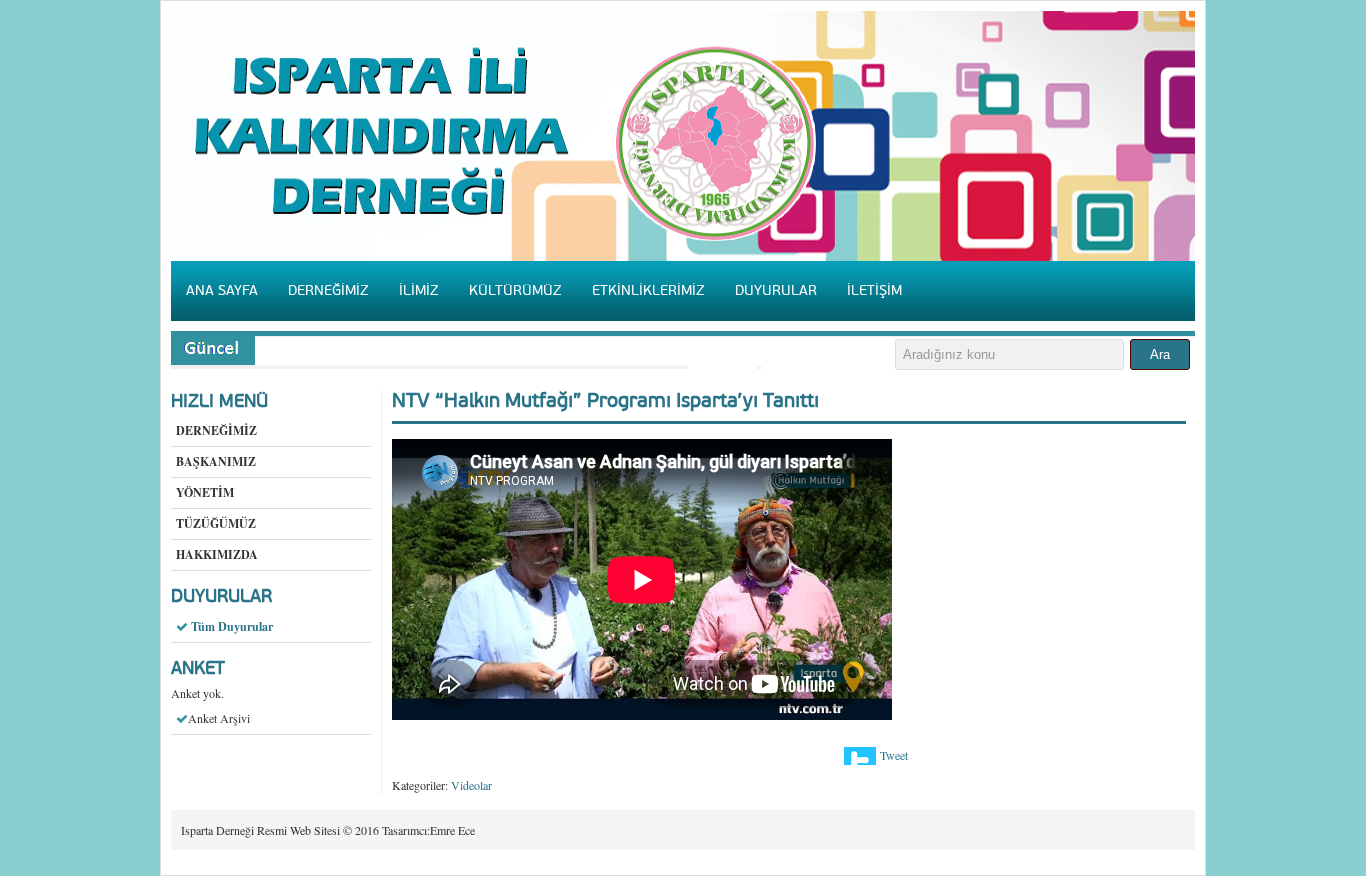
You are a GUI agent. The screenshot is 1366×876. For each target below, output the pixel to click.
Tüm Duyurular (232, 626)
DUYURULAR (776, 290)
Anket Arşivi (219, 718)
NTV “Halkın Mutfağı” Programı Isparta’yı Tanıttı (605, 401)
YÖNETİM (205, 492)
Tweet (894, 755)
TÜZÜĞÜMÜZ (216, 523)
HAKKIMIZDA (217, 554)
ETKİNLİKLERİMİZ (648, 290)
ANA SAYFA (222, 290)
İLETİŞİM (874, 290)
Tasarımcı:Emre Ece (428, 830)
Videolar (471, 785)
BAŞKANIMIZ (216, 461)
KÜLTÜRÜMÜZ (515, 290)
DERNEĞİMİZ (328, 290)
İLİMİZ (419, 290)
